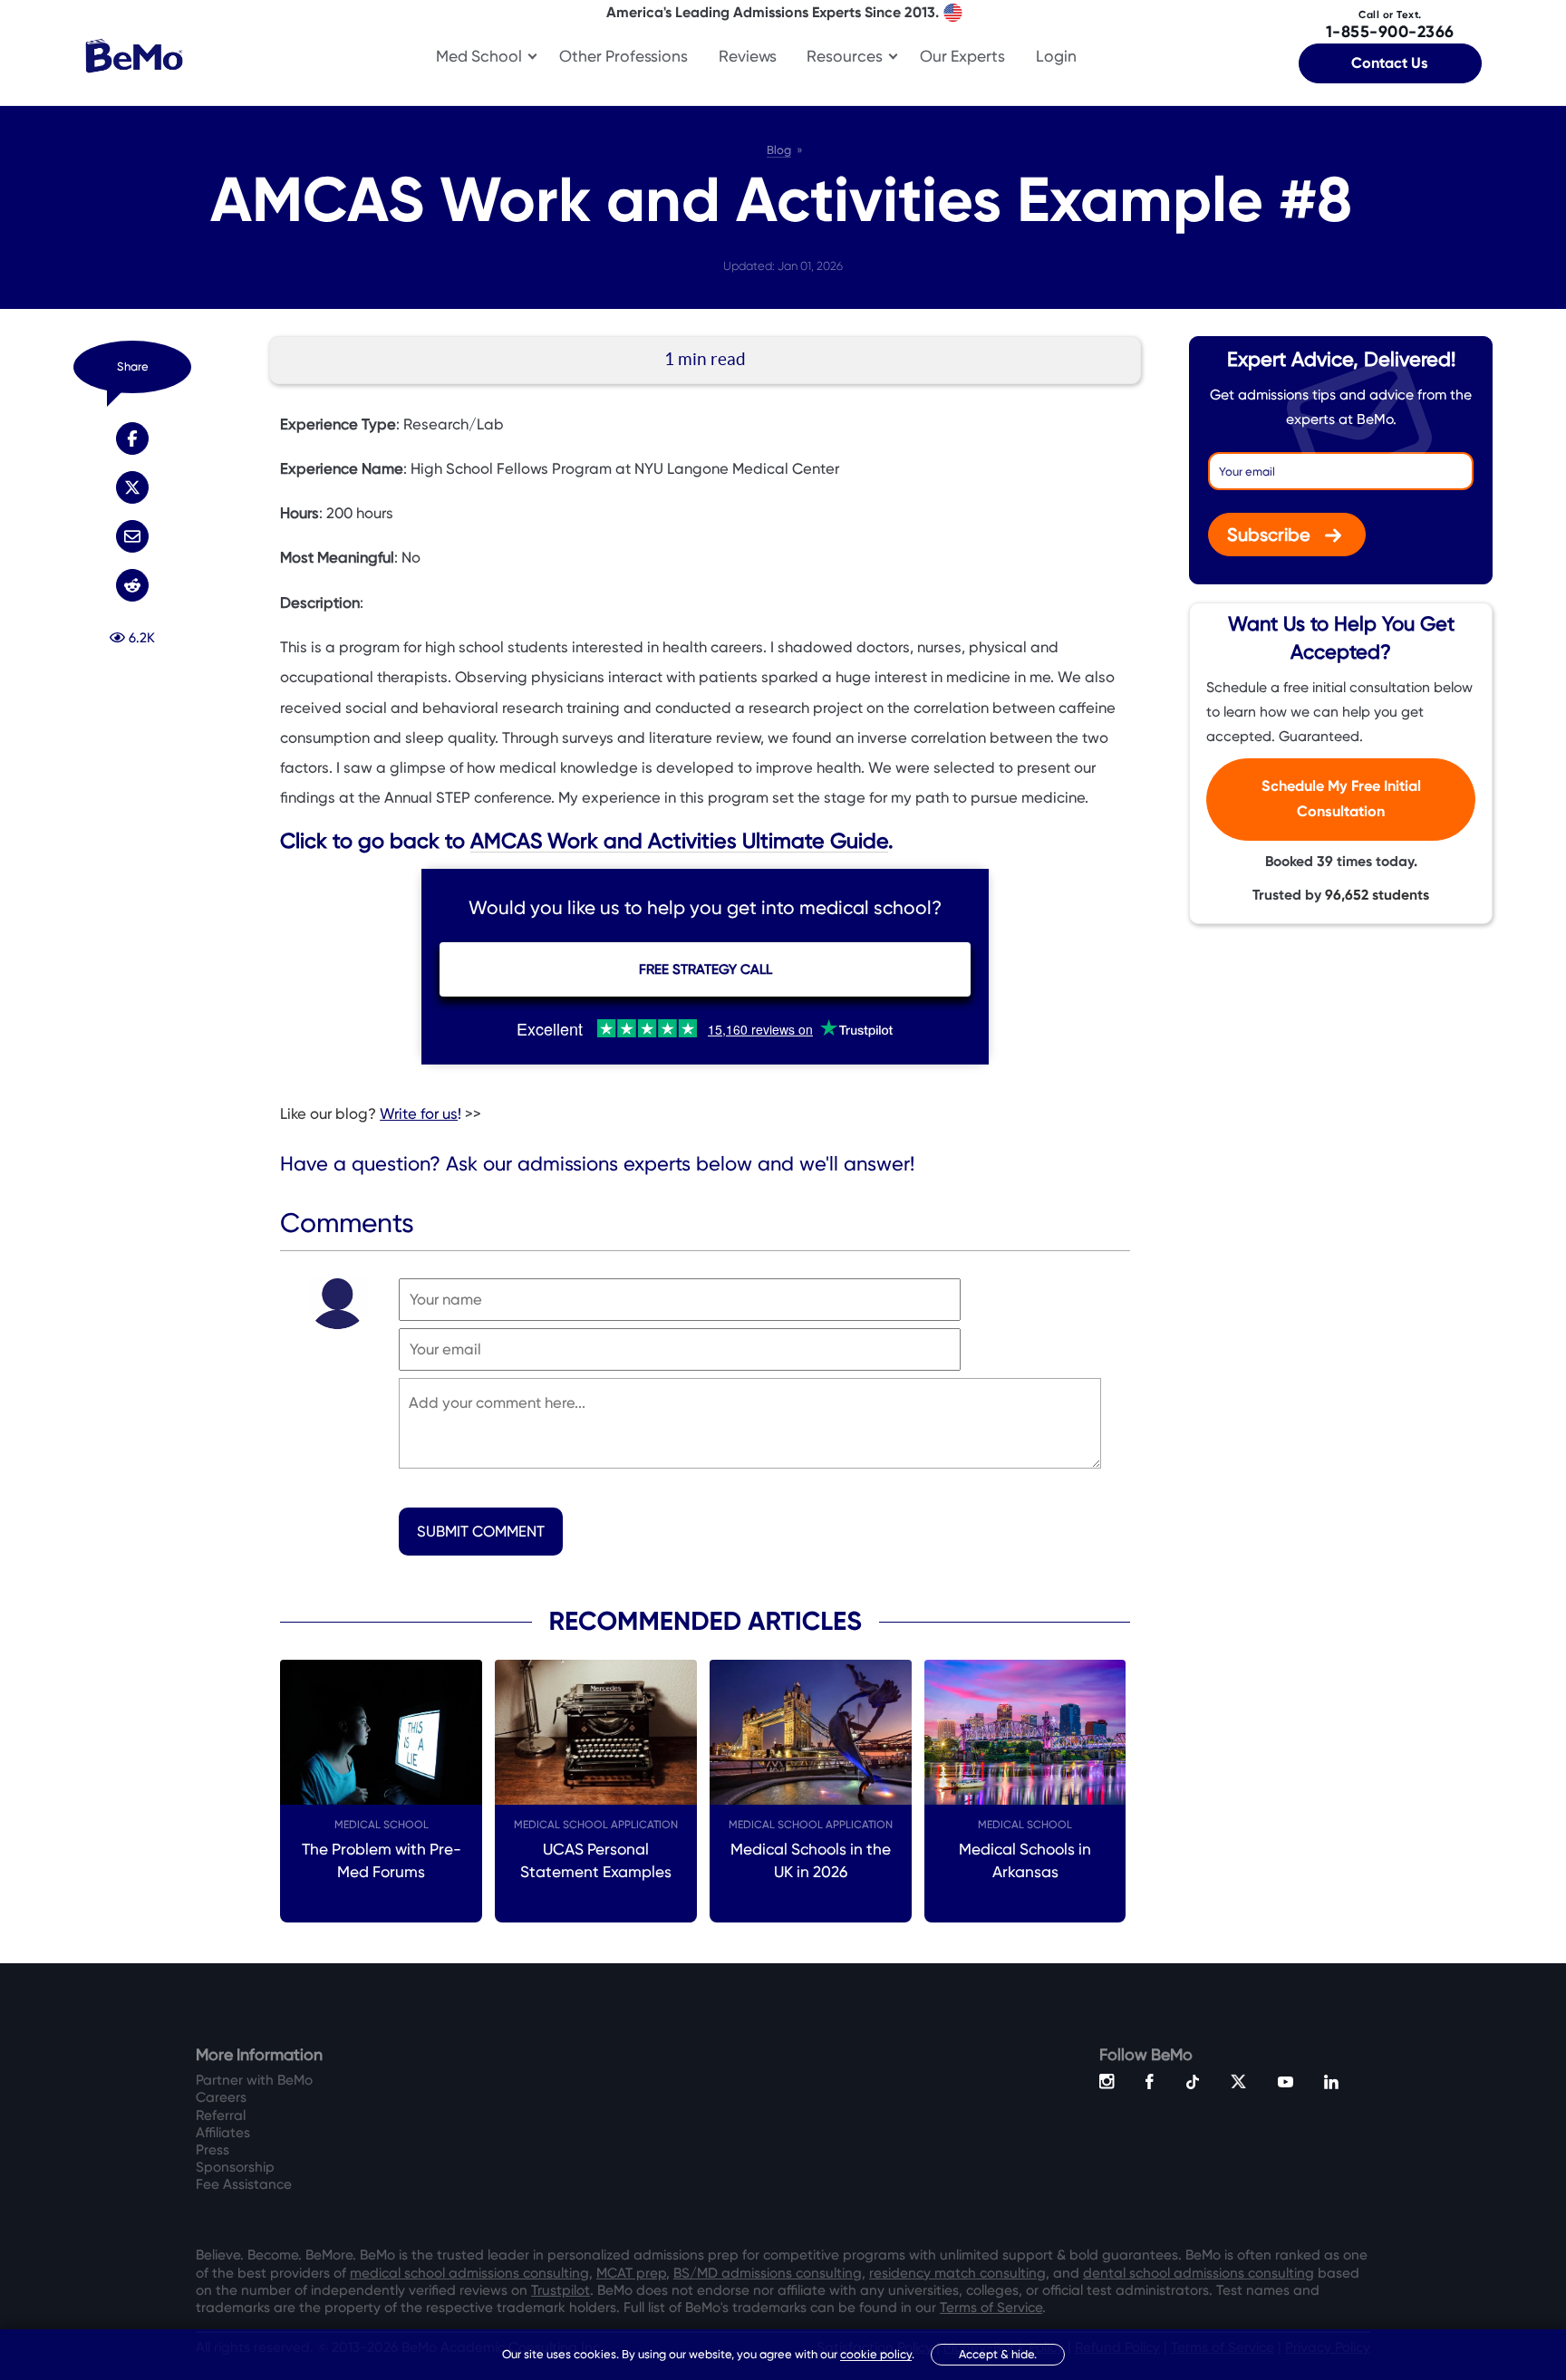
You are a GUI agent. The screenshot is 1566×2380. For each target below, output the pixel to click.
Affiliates (223, 2133)
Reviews (748, 56)
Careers (221, 2097)
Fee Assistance (244, 2184)
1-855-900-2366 (1390, 25)
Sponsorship (235, 2167)
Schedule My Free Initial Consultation (1341, 800)
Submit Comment (481, 1532)
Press (213, 2150)
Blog (779, 150)
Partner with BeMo (254, 2080)
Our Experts (962, 56)
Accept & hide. (998, 2354)
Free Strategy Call (706, 969)
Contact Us (1390, 63)
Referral (221, 2115)
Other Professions (623, 56)
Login (1056, 56)
